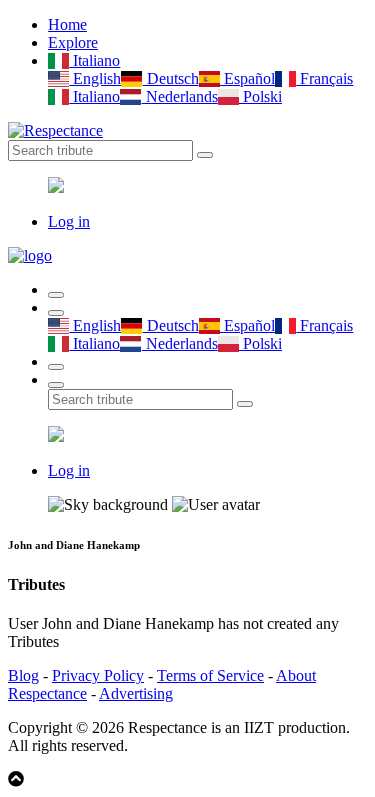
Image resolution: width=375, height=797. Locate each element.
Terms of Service (210, 675)
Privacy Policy (98, 675)
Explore (73, 42)
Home (67, 24)
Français (324, 78)
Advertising (136, 693)
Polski (260, 96)
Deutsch (170, 78)
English (95, 78)
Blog (23, 675)
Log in (69, 221)
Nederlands (179, 96)
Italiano (94, 60)
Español (247, 78)
